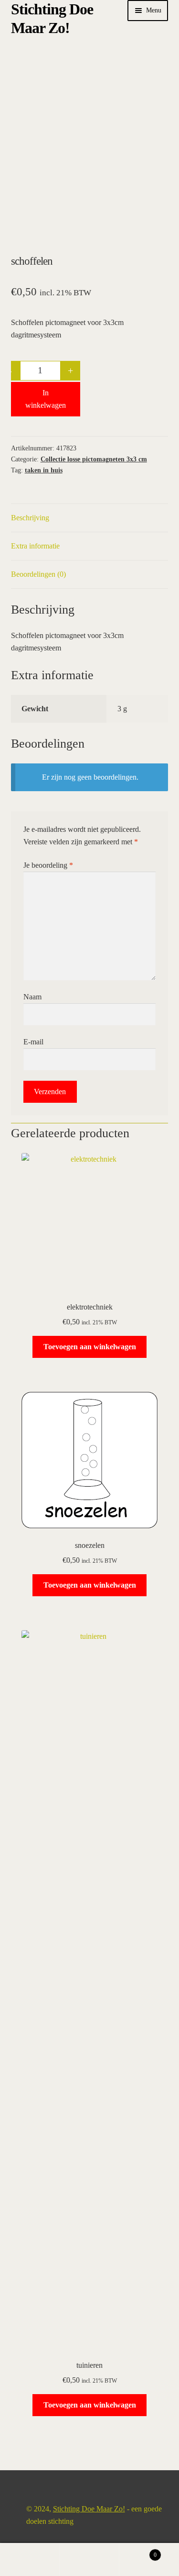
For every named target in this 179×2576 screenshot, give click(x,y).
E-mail (33, 1042)
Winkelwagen (138, 2552)
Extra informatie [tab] (35, 546)
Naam (32, 997)
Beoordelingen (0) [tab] (38, 574)
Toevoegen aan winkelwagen (90, 1347)
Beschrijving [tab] (30, 518)
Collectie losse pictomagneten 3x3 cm (94, 459)
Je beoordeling (48, 865)
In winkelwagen (46, 399)
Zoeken (89, 2560)
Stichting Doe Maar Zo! (89, 2509)
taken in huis (44, 470)
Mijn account (30, 2560)
